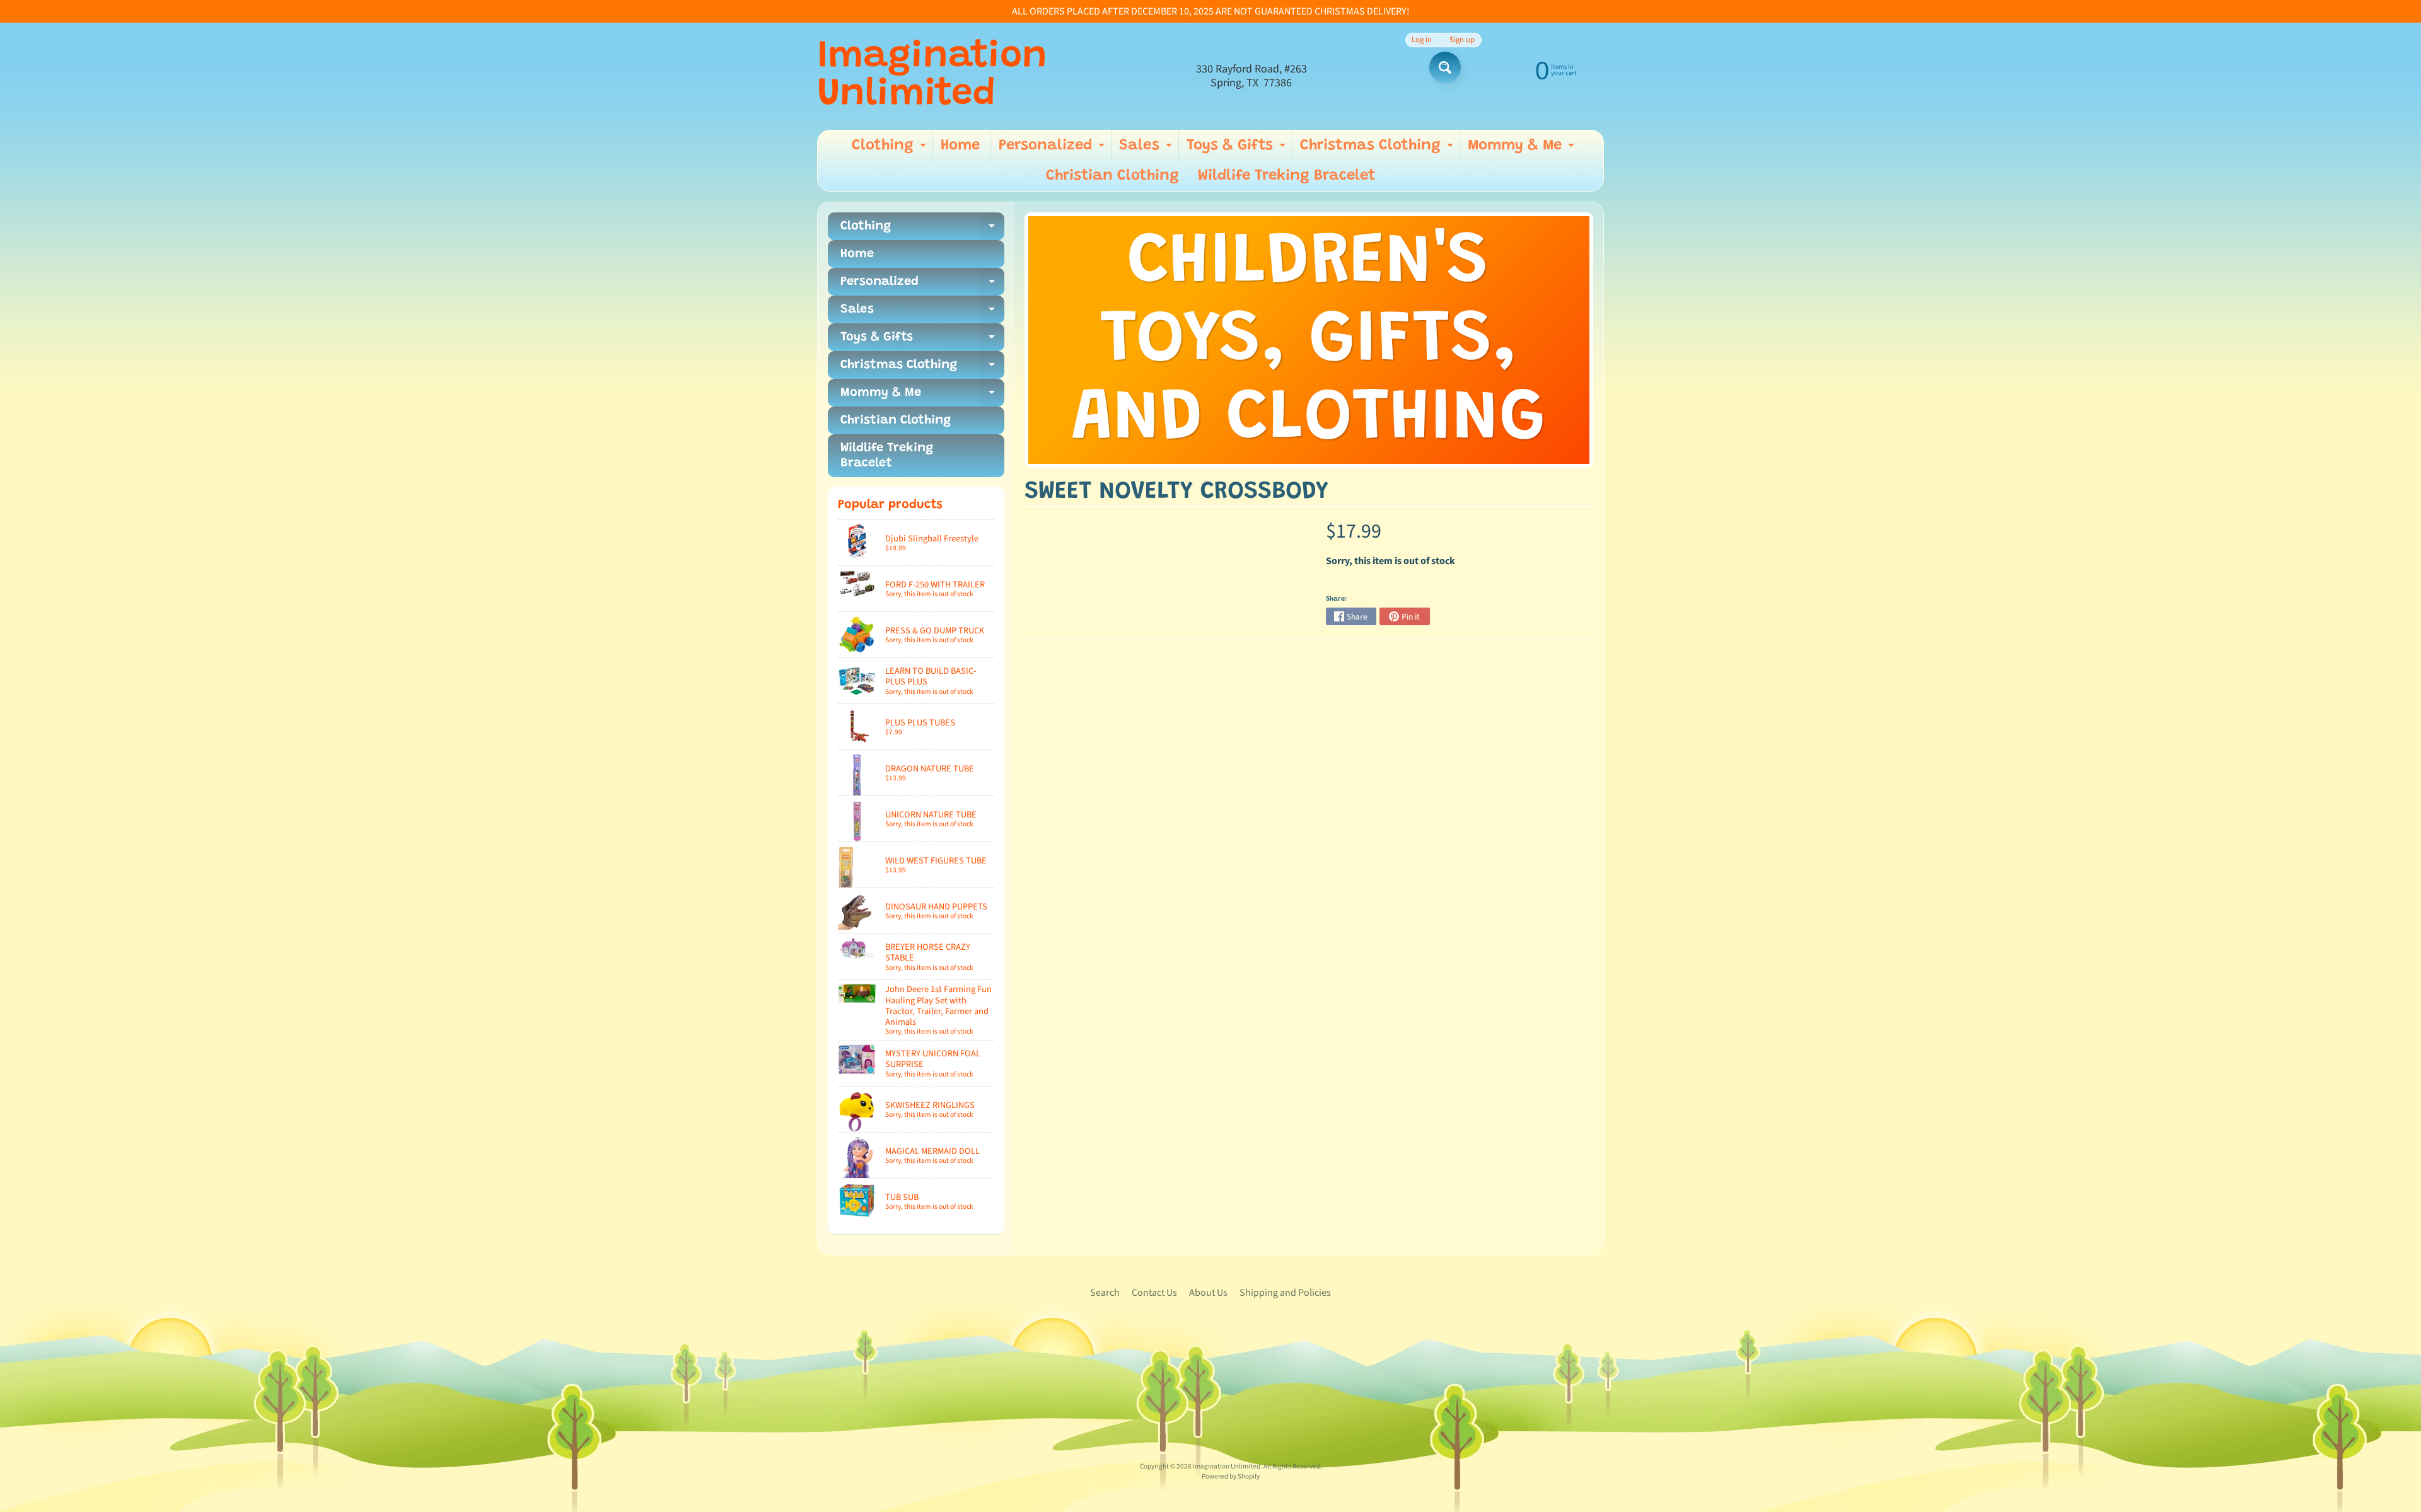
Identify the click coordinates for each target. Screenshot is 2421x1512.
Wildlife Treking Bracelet (1287, 176)
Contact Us (1154, 1293)
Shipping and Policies (1285, 1293)
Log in (1422, 40)
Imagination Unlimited (932, 76)
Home (960, 146)
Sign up (1462, 40)
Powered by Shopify (1231, 1476)
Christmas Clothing (1378, 149)
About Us (1208, 1293)
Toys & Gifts (1238, 149)
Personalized (1053, 149)
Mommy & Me (1523, 149)
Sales (1147, 149)
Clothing (891, 149)
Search (1105, 1293)
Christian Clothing (1112, 176)
